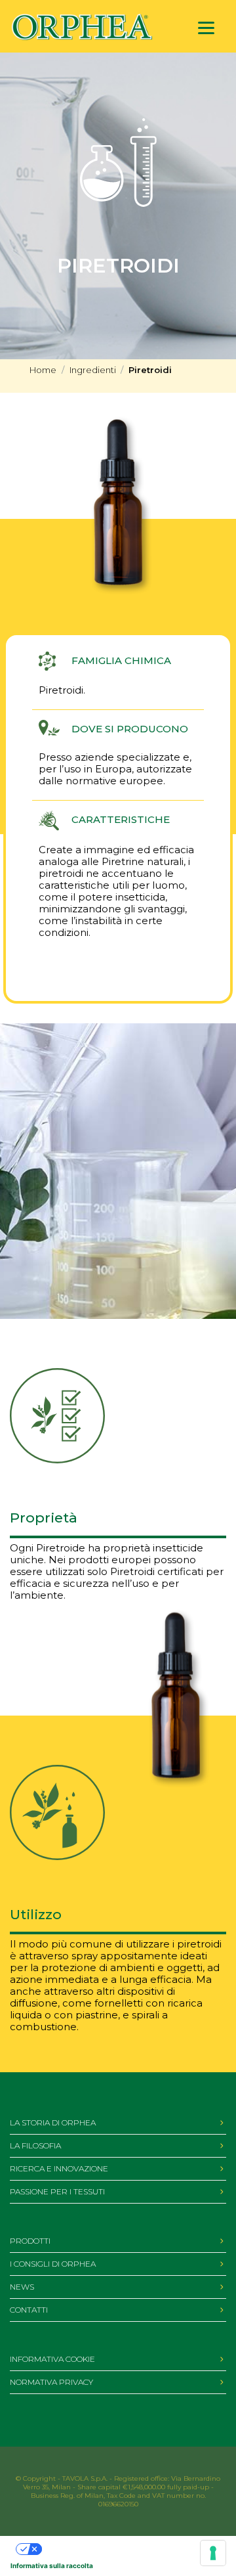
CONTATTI (29, 2310)
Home (43, 370)
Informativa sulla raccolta (52, 2565)
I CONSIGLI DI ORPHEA (53, 2264)
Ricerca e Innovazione (59, 2168)
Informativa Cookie (52, 2359)
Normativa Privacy (51, 2382)
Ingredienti (93, 370)
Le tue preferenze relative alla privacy (103, 2549)
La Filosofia (35, 2145)
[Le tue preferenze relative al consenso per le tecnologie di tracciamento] (213, 2553)
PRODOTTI (30, 2241)
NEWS (22, 2287)
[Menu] (206, 28)
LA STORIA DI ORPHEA (53, 2122)
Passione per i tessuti (57, 2191)
